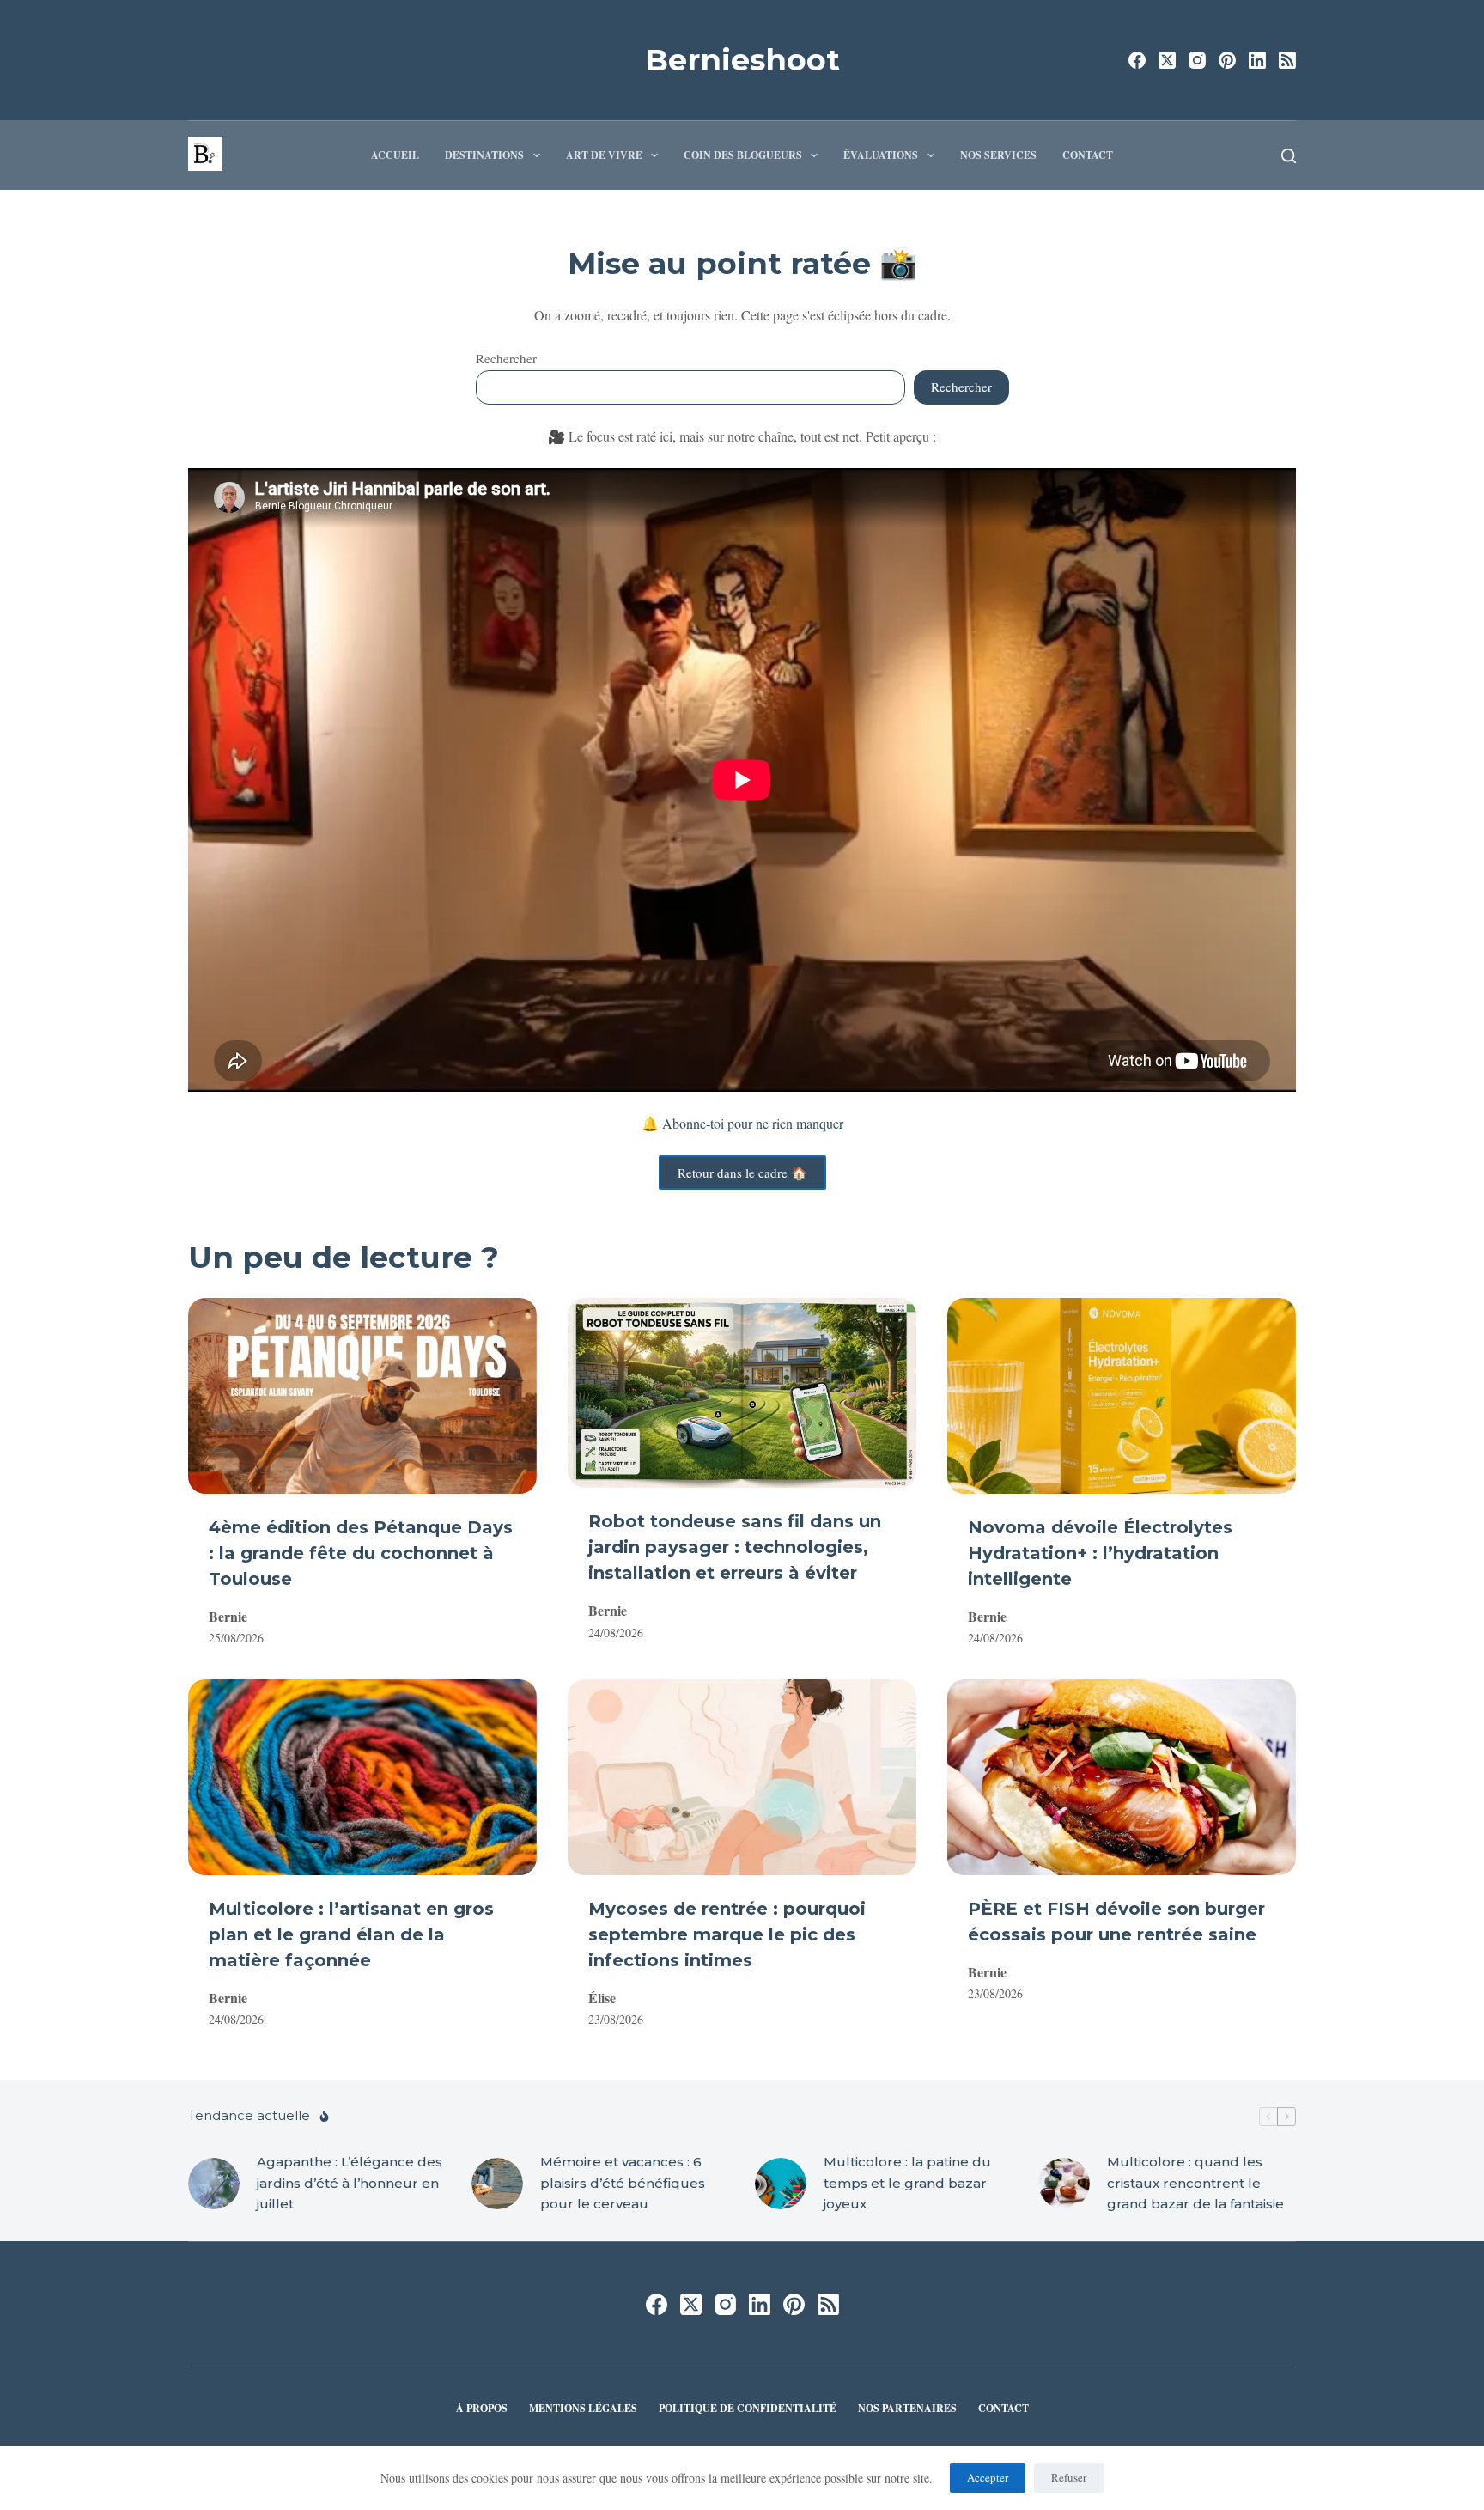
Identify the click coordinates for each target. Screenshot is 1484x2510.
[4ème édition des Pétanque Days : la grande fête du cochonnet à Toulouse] (362, 1396)
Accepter (988, 2477)
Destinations (484, 155)
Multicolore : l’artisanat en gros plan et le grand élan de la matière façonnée (351, 1934)
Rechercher (506, 358)
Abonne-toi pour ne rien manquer (753, 1123)
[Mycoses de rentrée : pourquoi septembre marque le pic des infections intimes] (742, 1777)
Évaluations (881, 155)
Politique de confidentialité (748, 2409)
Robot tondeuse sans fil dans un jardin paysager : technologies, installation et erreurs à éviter (735, 1547)
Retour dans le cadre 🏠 (742, 1173)
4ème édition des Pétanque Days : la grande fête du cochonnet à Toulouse (361, 1553)
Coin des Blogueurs (743, 155)
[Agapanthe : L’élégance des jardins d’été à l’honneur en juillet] (214, 2184)
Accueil (395, 155)
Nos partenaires (907, 2409)
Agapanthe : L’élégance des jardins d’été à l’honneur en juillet (350, 2183)
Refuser (1069, 2477)
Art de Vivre (604, 155)
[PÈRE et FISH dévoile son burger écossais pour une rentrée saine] (1122, 1777)
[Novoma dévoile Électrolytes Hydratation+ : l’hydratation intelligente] (1122, 1396)
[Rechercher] (1289, 156)
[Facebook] (1137, 60)
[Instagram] (1197, 60)
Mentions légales (583, 2409)
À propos (482, 2409)
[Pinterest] (1227, 60)
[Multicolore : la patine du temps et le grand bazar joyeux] (781, 2184)
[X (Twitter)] (1167, 60)
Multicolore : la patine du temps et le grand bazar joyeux (907, 2183)
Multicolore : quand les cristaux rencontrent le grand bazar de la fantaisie (1195, 2183)
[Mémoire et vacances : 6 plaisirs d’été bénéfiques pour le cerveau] (497, 2184)
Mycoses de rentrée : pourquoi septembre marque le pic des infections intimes (727, 1934)
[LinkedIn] (1257, 60)
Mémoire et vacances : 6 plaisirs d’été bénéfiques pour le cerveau (623, 2183)
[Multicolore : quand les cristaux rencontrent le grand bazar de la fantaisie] (1064, 2184)
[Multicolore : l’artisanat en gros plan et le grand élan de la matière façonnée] (362, 1777)
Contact (1088, 155)
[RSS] (1287, 60)
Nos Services (998, 155)
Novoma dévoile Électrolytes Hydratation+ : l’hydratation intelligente (1100, 1553)
